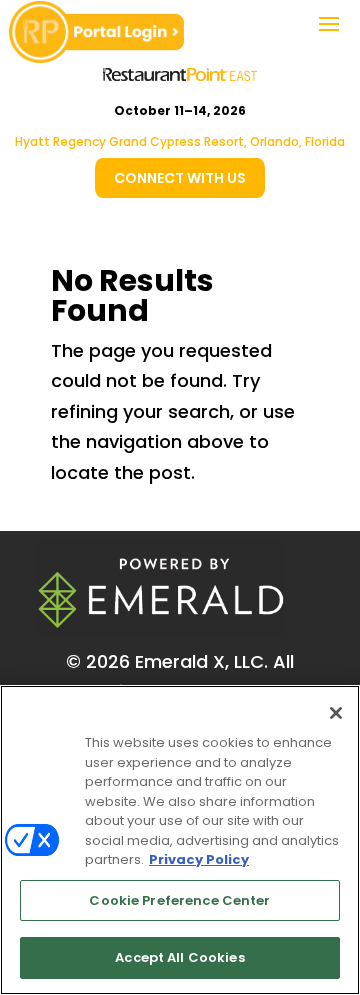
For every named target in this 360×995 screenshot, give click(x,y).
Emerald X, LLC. (201, 661)
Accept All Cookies (179, 957)
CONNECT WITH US (180, 178)
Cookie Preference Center (179, 900)
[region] (180, 840)
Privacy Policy (199, 859)
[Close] (336, 713)
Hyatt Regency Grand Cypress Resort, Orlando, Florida (180, 141)
